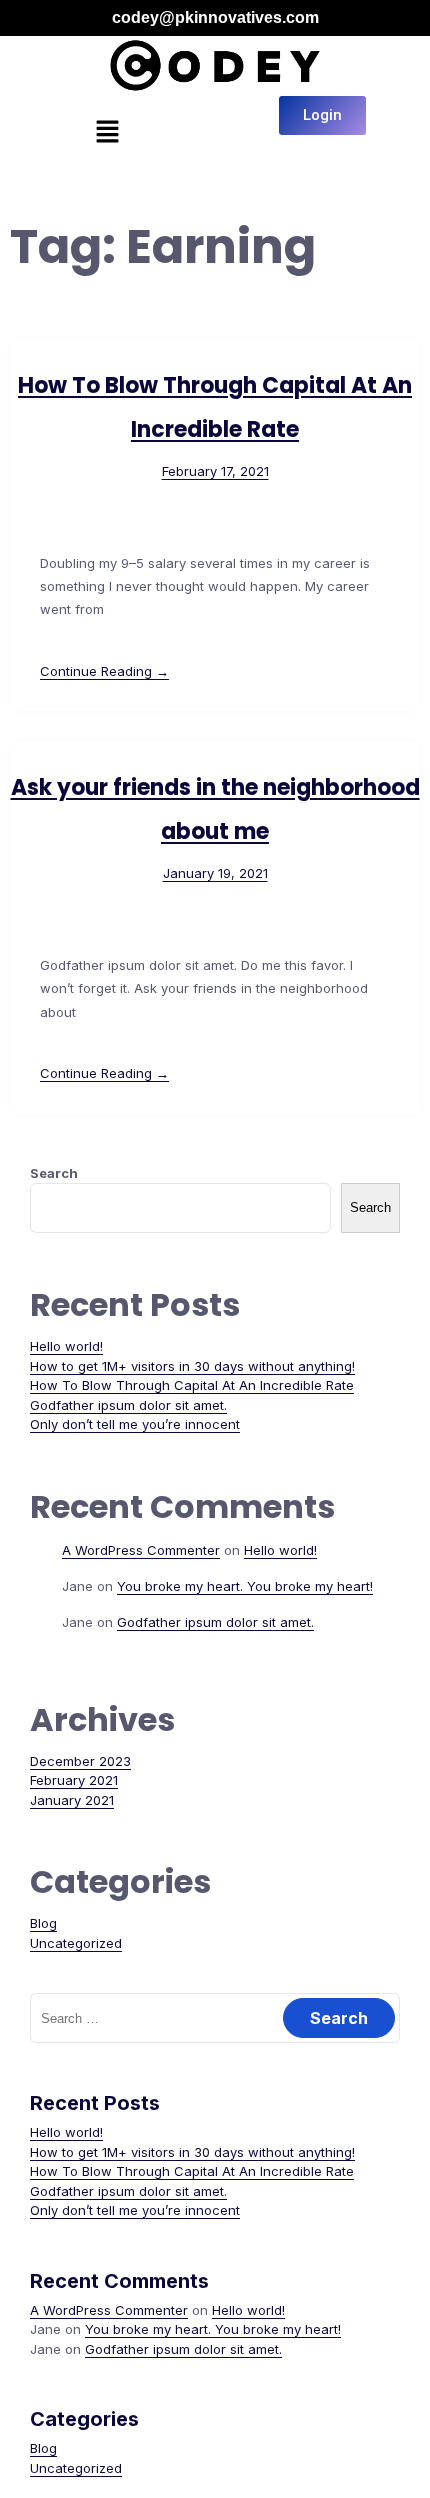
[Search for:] (215, 2018)
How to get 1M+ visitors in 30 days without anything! (192, 1366)
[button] (107, 133)
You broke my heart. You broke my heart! (245, 1586)
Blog (43, 1923)
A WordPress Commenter (141, 1550)
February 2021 (74, 1780)
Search (54, 1173)
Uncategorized (76, 1943)
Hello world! (66, 1346)
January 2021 (72, 1800)
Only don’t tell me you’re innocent (135, 1424)
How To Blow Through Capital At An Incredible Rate (192, 1385)
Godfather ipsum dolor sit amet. (128, 1405)
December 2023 (80, 1761)
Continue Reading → (104, 671)
